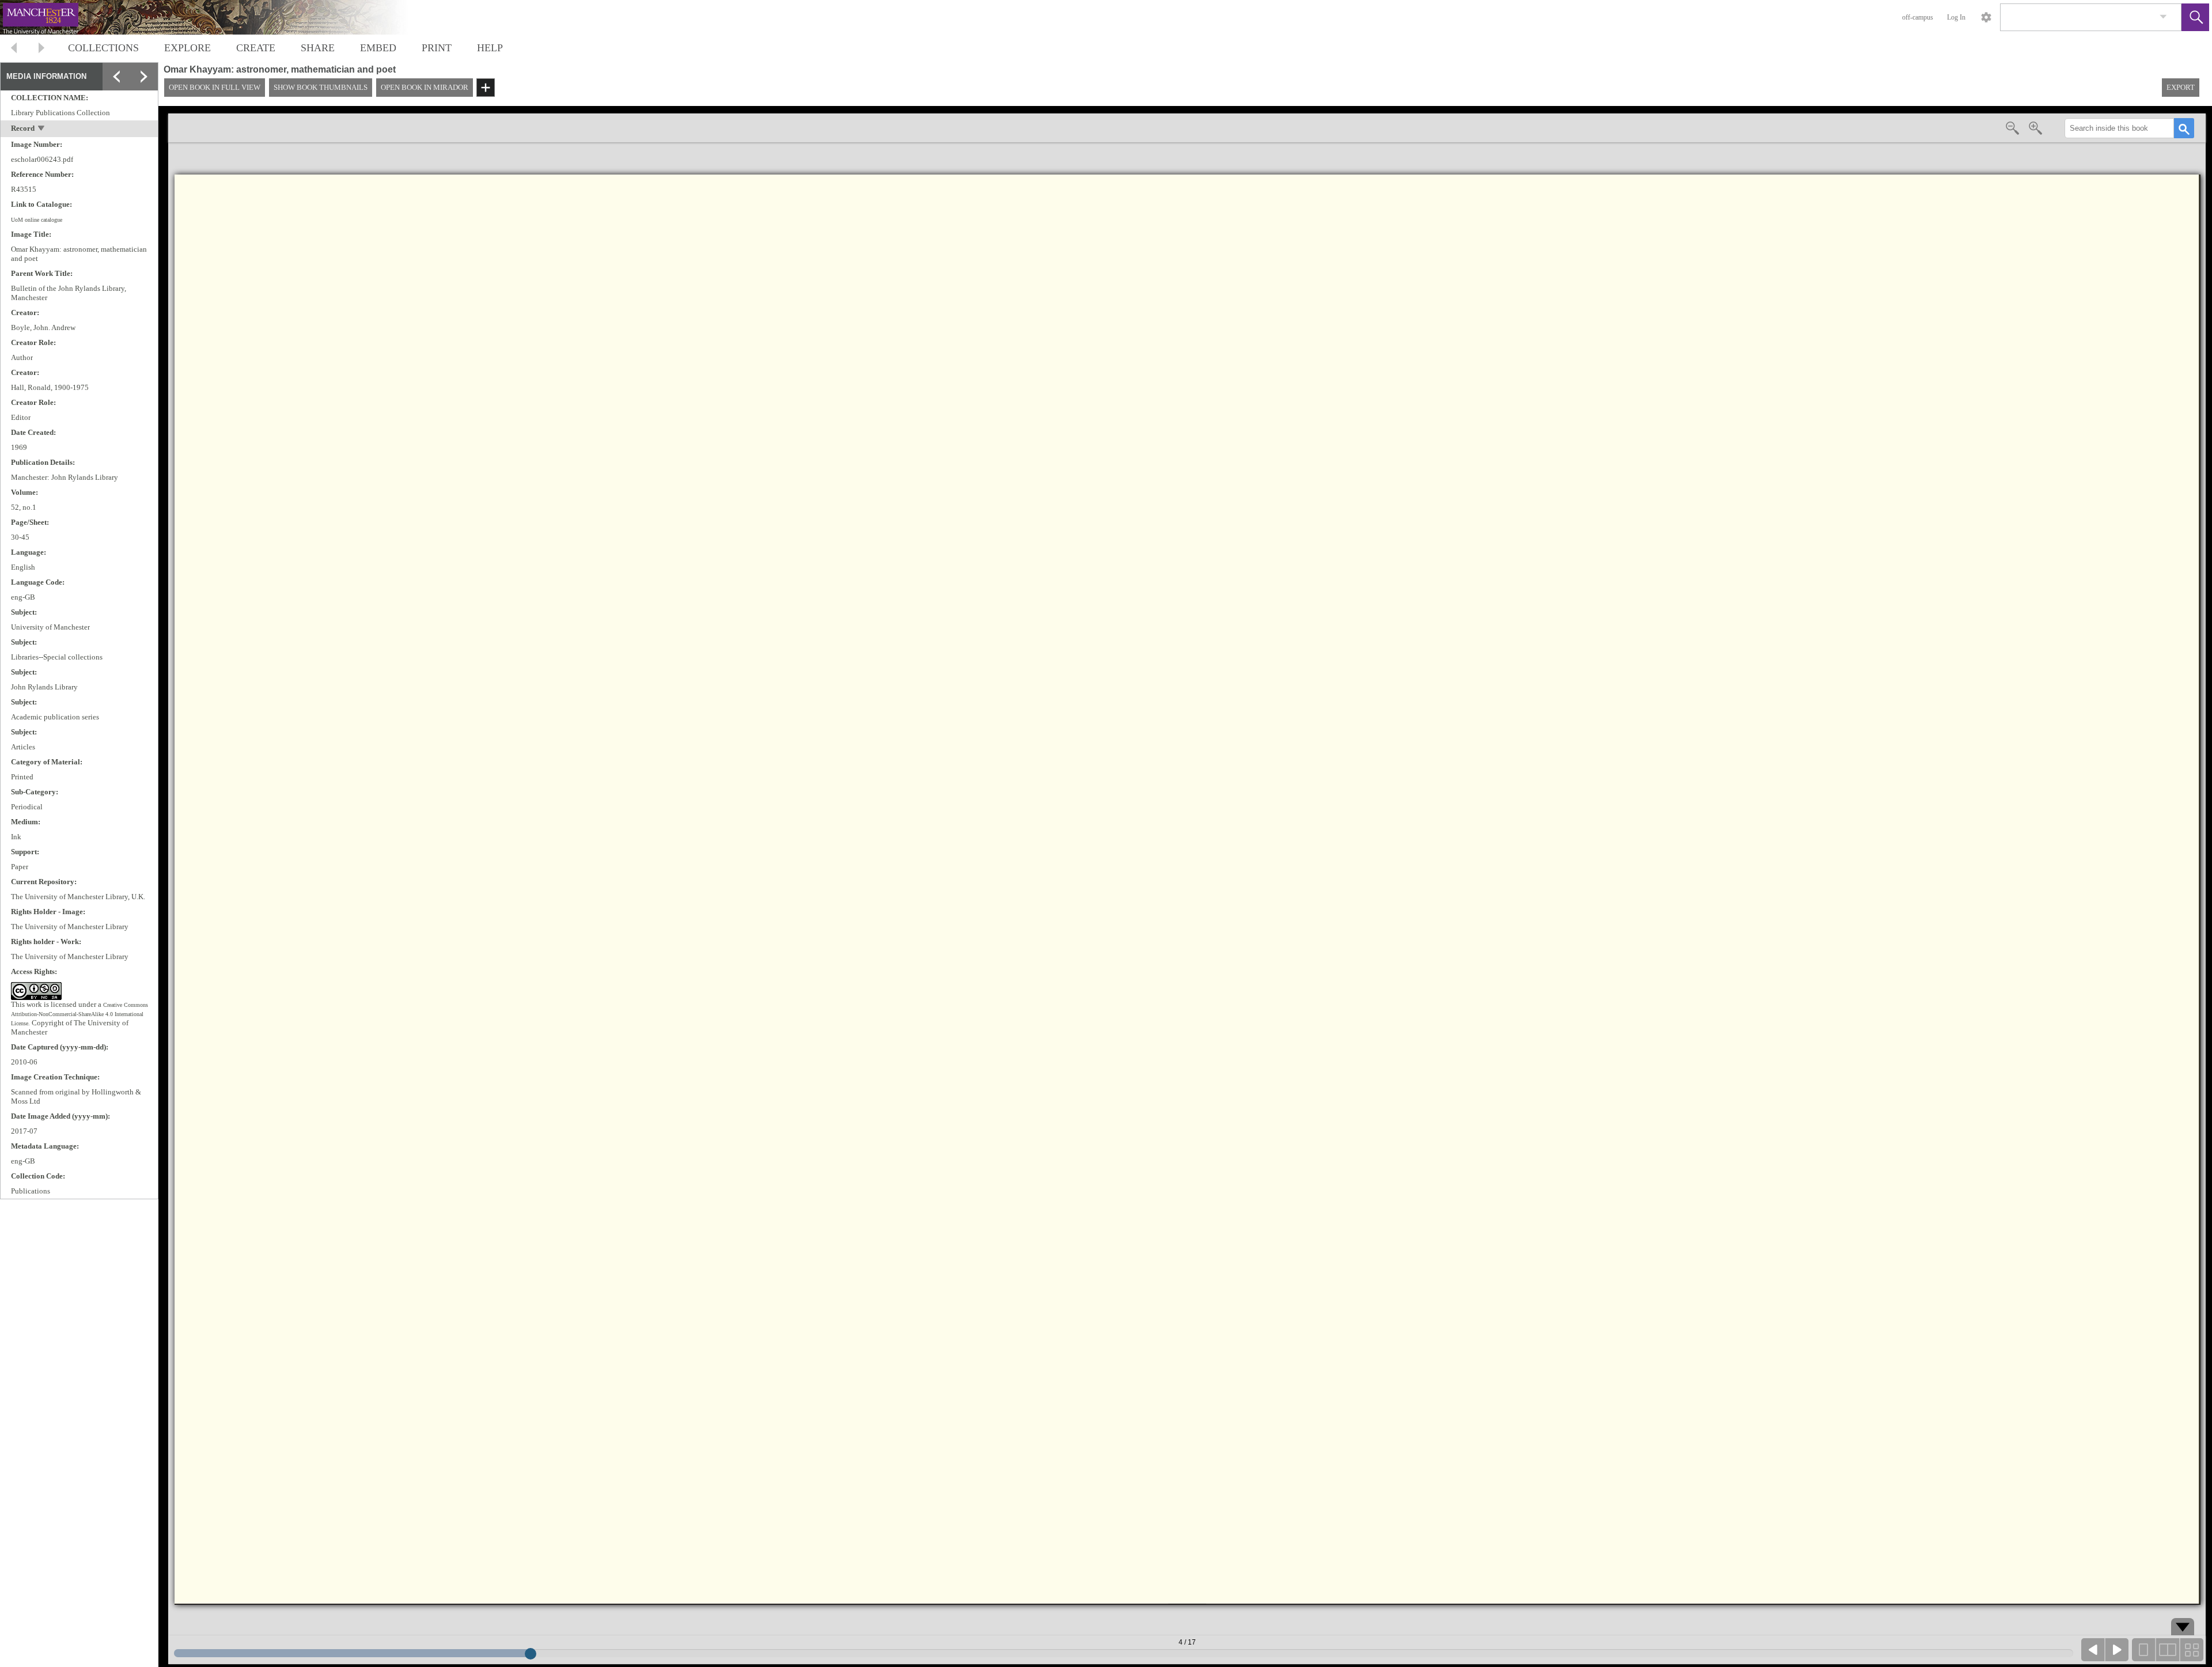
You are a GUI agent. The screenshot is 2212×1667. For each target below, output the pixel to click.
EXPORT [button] (2181, 87)
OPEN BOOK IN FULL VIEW (215, 87)
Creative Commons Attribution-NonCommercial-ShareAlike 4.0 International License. (79, 1014)
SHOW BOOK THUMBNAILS (321, 87)
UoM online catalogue (37, 220)
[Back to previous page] (14, 49)
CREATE (256, 48)
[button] (2195, 17)
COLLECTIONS (103, 48)
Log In (1956, 17)
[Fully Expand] (144, 77)
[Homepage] (217, 17)
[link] (2163, 17)
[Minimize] (144, 104)
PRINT (437, 48)
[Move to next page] (41, 49)
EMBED (378, 48)
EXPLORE (188, 48)
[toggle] (42, 129)
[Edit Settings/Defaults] (1986, 17)
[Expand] (116, 77)
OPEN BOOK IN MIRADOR (425, 87)
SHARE (318, 48)
